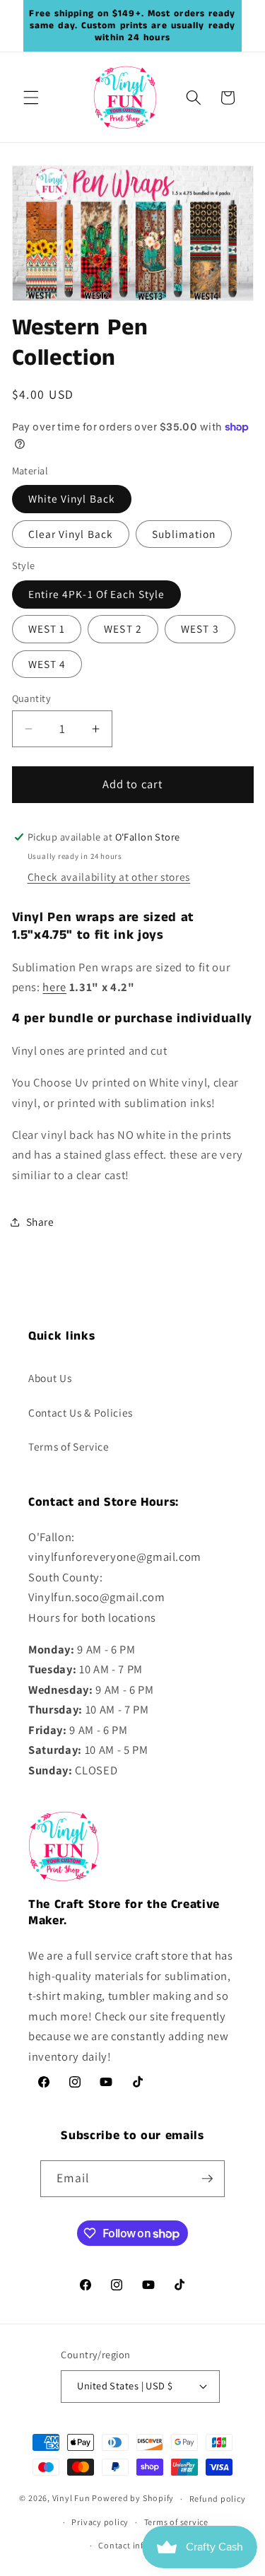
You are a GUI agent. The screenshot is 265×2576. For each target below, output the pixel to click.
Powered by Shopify (133, 2499)
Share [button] (40, 1222)
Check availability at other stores (109, 877)
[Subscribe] (207, 2179)
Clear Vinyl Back (71, 534)
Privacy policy (100, 2522)
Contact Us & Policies (81, 1412)
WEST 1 (47, 628)
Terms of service (176, 2522)
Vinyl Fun (71, 2499)
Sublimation (184, 534)
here (54, 987)
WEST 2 (123, 628)
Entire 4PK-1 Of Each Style (97, 594)
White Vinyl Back (72, 498)
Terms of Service (69, 1446)
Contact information (140, 2545)
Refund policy (218, 2499)
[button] (31, 98)
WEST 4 (47, 664)
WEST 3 (200, 628)
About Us (50, 1378)
